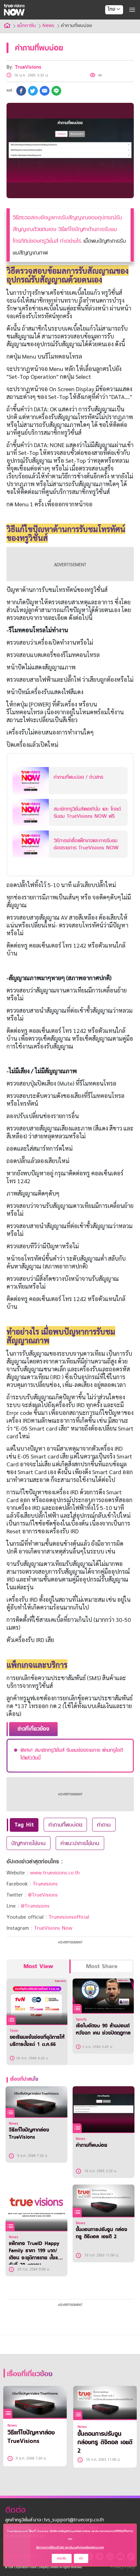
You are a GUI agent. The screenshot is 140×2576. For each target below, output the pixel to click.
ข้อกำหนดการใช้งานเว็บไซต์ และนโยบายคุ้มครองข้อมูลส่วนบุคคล (70, 2547)
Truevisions (45, 1884)
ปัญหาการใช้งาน (28, 1843)
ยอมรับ (62, 2558)
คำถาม (104, 1825)
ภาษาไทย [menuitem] (108, 23)
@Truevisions (35, 1906)
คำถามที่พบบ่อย (65, 1825)
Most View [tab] (38, 1966)
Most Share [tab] (102, 1966)
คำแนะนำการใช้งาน (80, 1843)
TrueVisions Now (53, 1928)
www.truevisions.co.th (55, 1873)
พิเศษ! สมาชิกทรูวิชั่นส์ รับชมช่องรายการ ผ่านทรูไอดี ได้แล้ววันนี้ (72, 1754)
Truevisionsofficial (69, 1917)
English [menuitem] (110, 33)
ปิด (81, 2558)
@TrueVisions (43, 1895)
